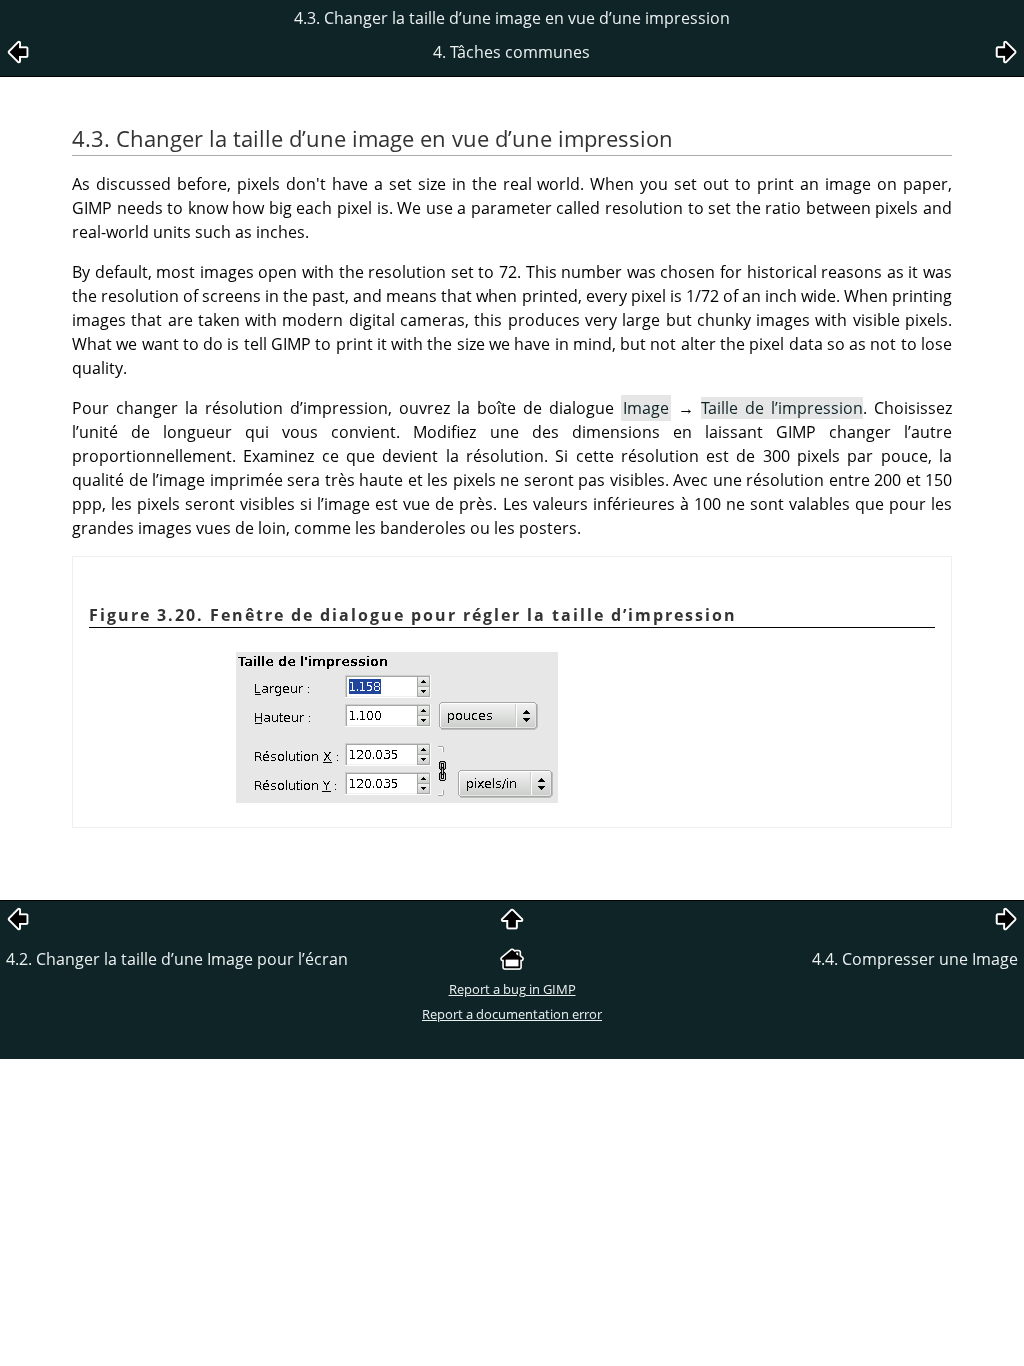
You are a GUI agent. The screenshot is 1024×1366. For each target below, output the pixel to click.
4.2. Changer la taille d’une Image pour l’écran (177, 959)
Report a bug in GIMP (512, 989)
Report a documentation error (512, 1014)
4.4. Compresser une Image (915, 959)
